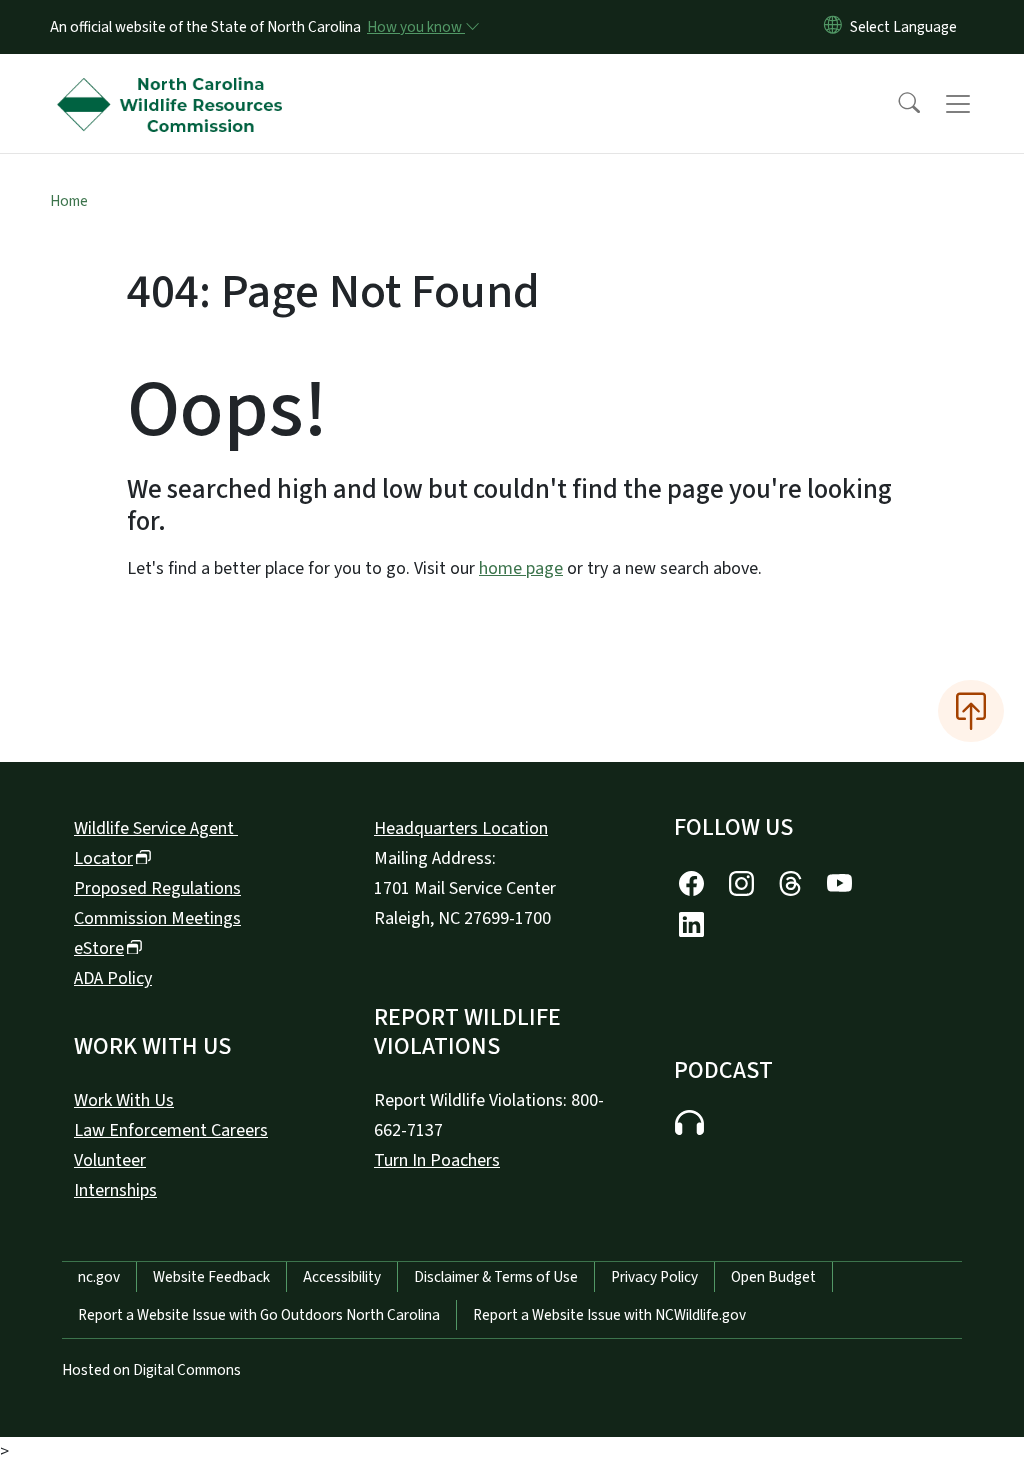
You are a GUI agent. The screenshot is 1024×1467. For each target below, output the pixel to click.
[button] (896, 104)
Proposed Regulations (157, 888)
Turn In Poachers (437, 1160)
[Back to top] (971, 711)
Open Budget (773, 1277)
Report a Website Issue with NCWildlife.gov (609, 1315)
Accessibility (342, 1277)
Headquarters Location (461, 828)
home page (521, 568)
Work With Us (124, 1100)
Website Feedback (211, 1277)
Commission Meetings (157, 918)
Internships (115, 1190)
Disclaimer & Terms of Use (496, 1277)
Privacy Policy (654, 1277)
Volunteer (110, 1160)
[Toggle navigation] (977, 104)
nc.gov (99, 1277)
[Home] (175, 81)
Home (69, 201)
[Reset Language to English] (833, 27)
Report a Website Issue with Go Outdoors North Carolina (259, 1315)
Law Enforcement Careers (171, 1130)
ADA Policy (113, 978)
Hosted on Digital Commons (151, 1370)
